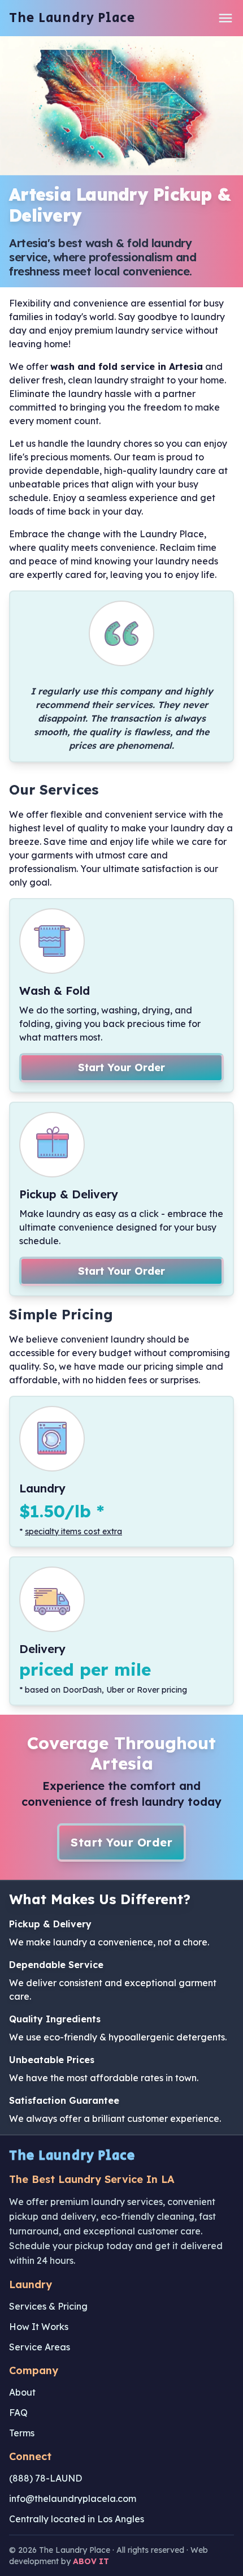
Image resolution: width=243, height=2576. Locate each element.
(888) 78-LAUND (45, 2478)
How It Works (39, 2327)
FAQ (18, 2413)
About (22, 2392)
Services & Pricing (48, 2306)
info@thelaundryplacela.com (73, 2499)
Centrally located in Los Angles (77, 2519)
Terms (22, 2433)
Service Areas (40, 2347)
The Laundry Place (72, 18)
